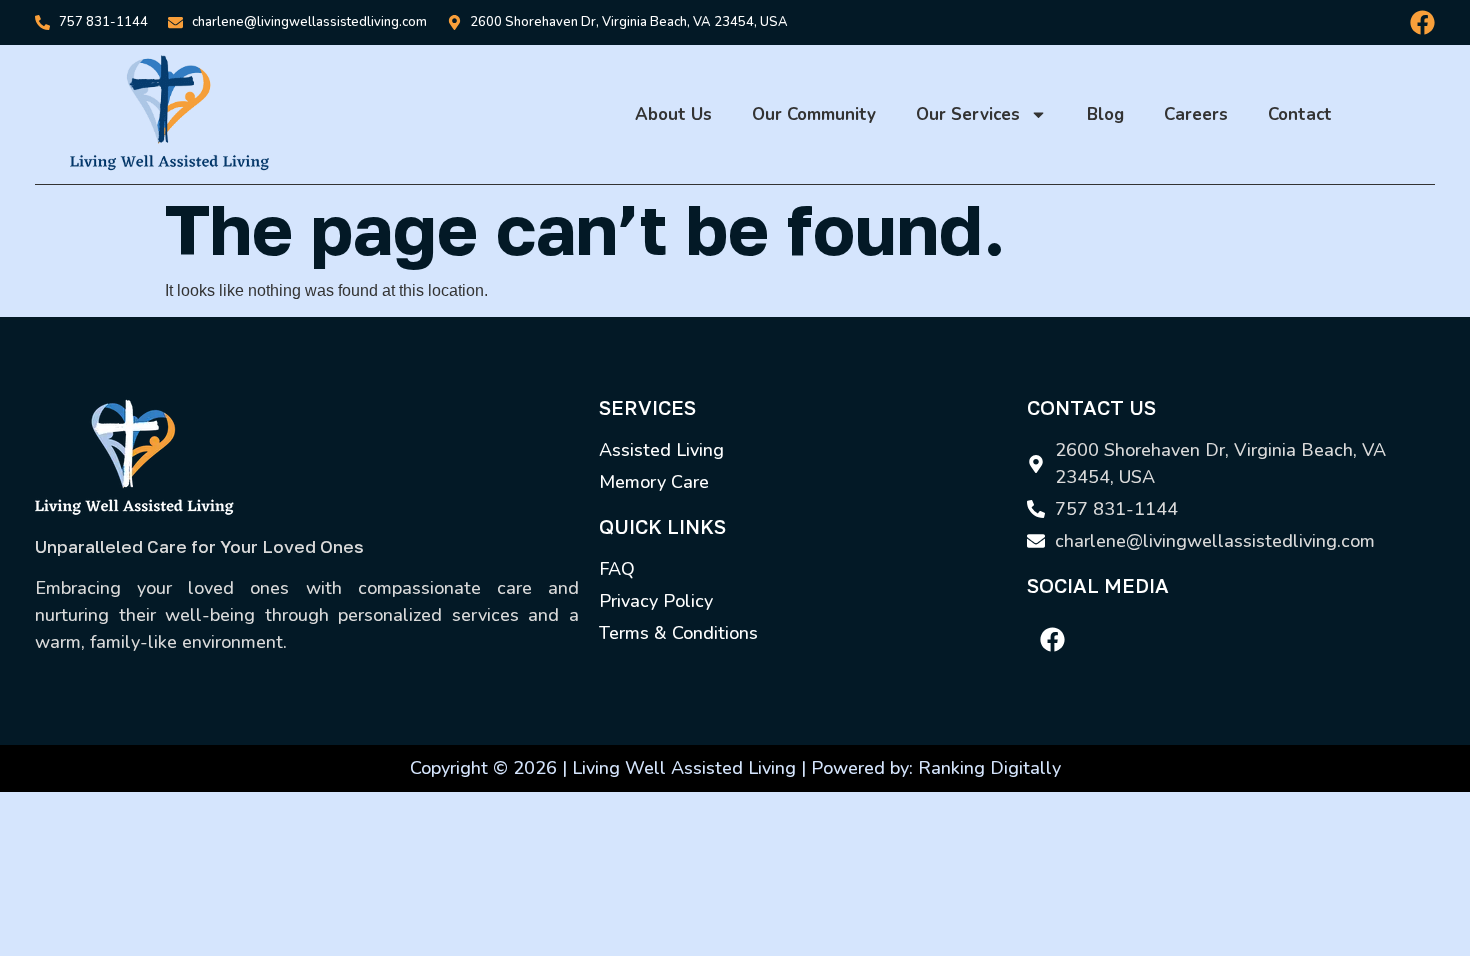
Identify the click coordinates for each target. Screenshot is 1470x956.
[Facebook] (1422, 22)
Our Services (968, 114)
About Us (673, 114)
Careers (1196, 114)
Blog (1105, 114)
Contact (1300, 114)
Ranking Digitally (989, 768)
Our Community (814, 114)
